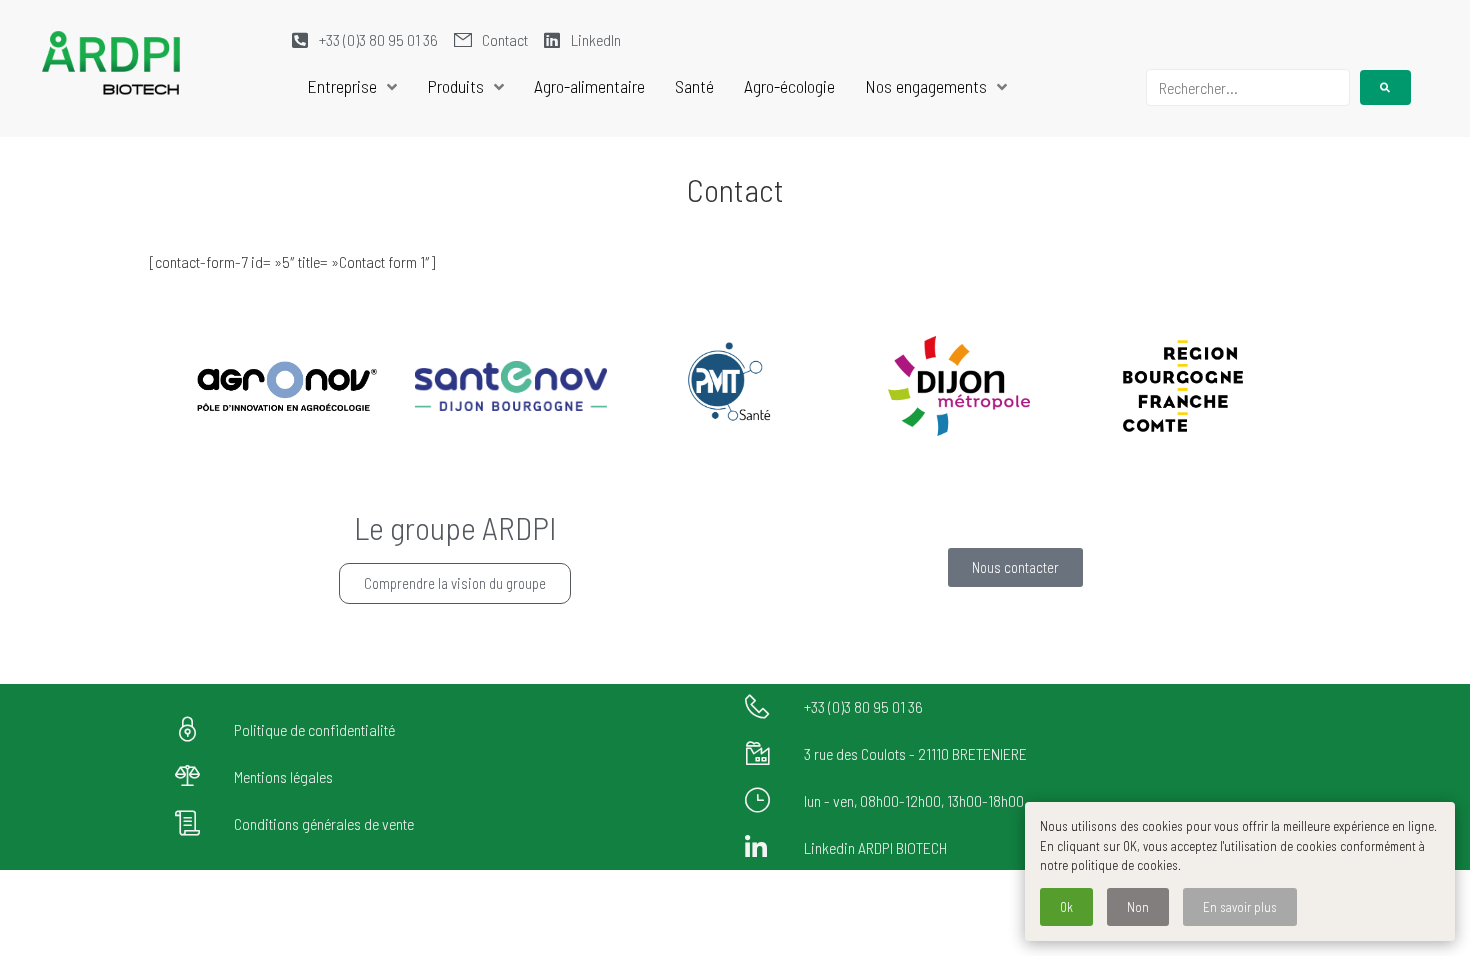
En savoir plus (1240, 907)
